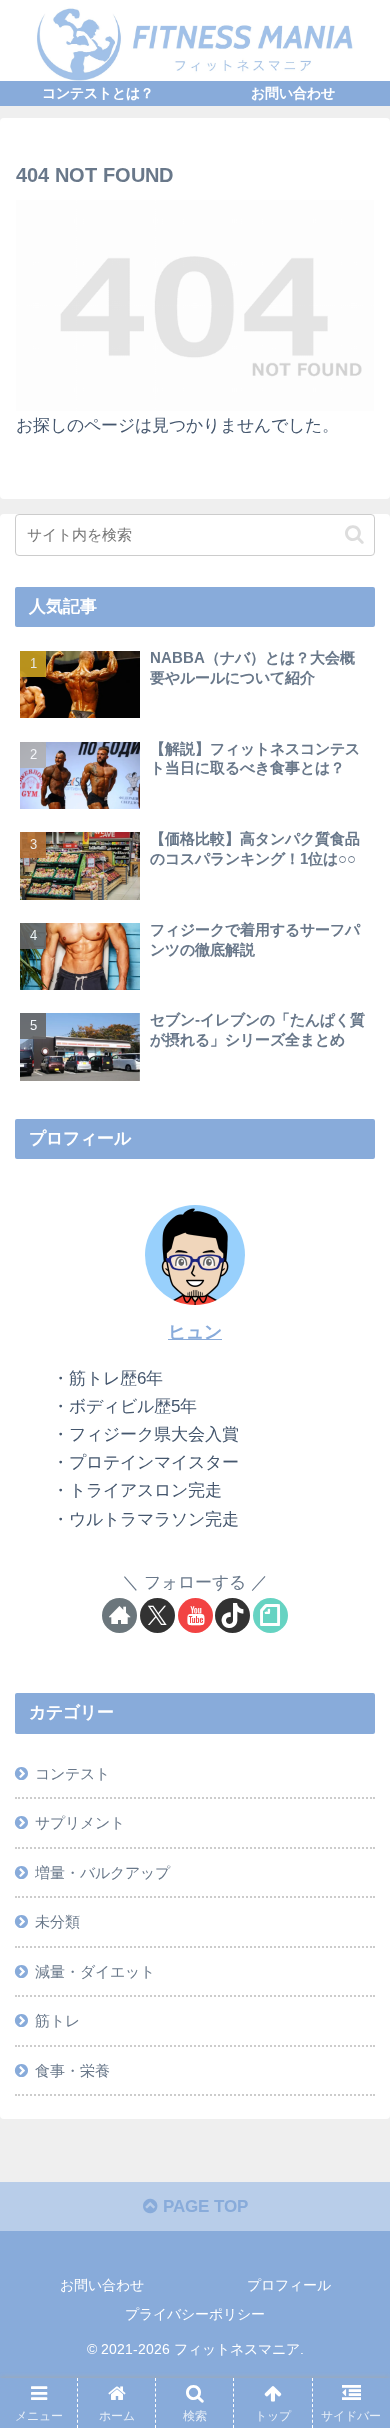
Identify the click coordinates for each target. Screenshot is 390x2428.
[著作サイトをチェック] (119, 1615)
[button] (354, 534)
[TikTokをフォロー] (232, 1615)
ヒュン (195, 1332)
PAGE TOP (203, 2206)
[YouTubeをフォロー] (195, 1615)
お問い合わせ (102, 2285)
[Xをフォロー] (157, 1615)
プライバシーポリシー (195, 2314)
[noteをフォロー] (270, 1615)
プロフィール (289, 2285)
